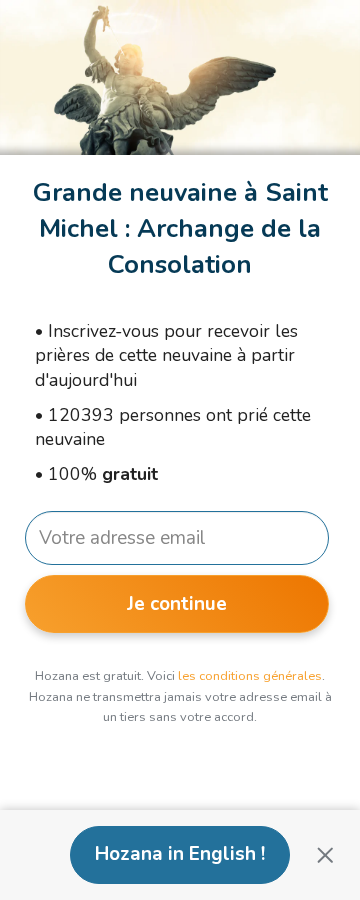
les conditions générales (250, 676)
